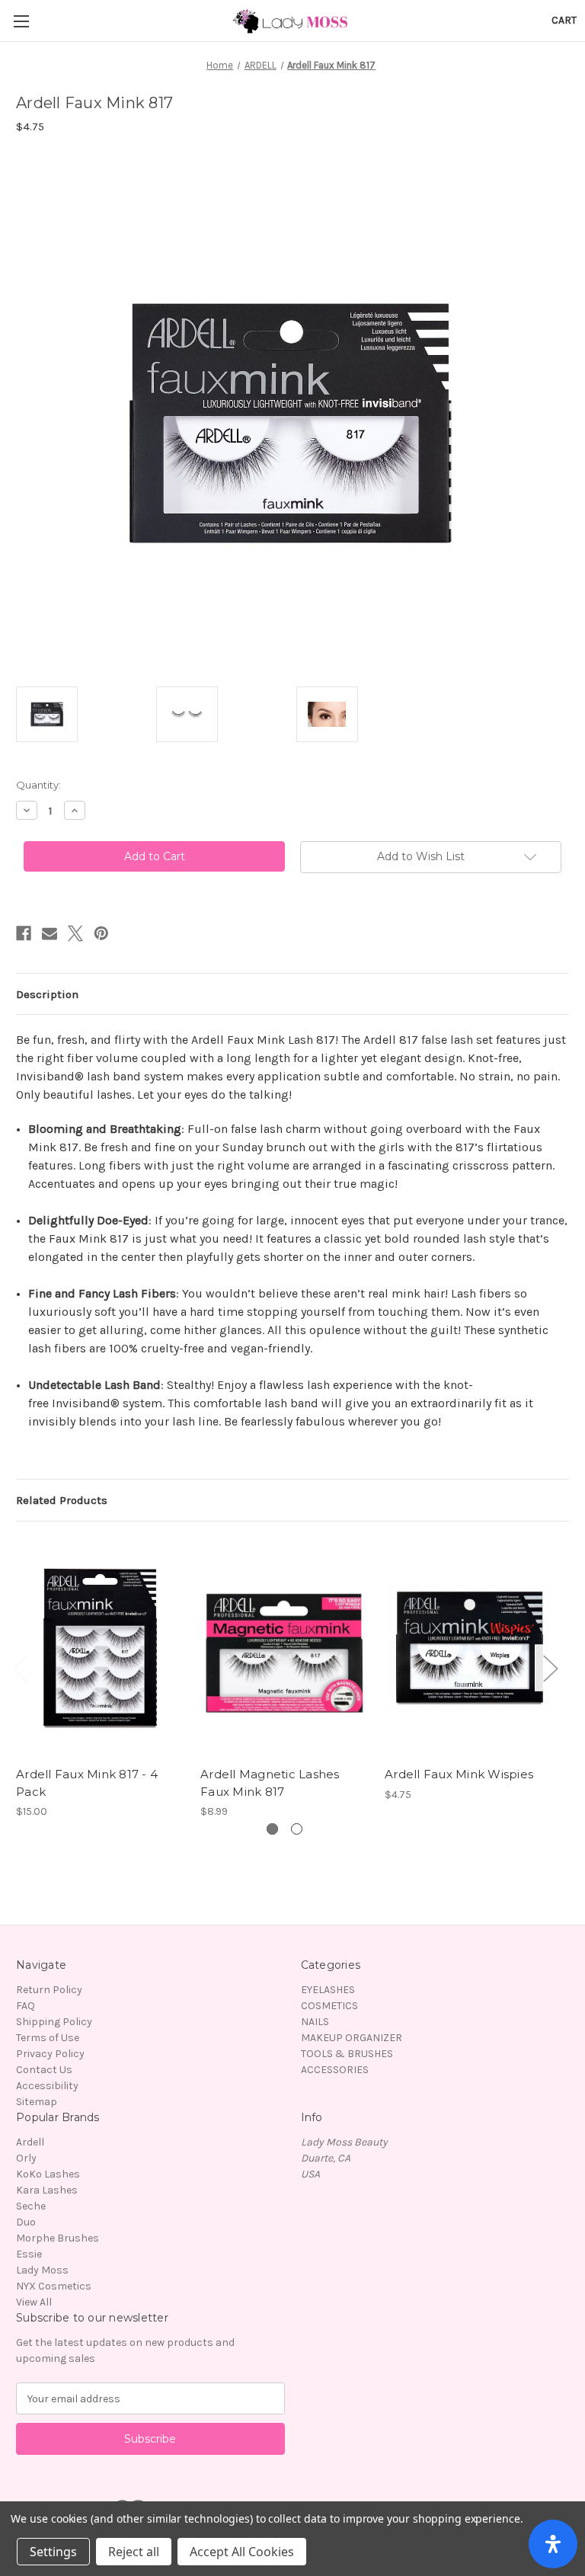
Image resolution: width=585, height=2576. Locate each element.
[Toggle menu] (21, 21)
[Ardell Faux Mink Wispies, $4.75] (469, 1648)
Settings (53, 2552)
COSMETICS (329, 2006)
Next (550, 1668)
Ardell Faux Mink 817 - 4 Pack (87, 1783)
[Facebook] (24, 933)
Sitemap (37, 2102)
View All (34, 2302)
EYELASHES (328, 1990)
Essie (29, 2254)
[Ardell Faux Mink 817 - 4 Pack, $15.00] (100, 1648)
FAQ (26, 2006)
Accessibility (47, 2086)
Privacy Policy (50, 2054)
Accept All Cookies (242, 2552)
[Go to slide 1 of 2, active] (272, 1829)
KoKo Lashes (48, 2174)
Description (47, 994)
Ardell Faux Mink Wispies (459, 1774)
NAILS (315, 2022)
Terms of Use (48, 2038)
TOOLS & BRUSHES (347, 2054)
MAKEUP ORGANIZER (352, 2038)
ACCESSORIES (335, 2070)
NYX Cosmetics (54, 2286)
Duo (26, 2222)
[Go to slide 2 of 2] (297, 1829)
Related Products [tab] (62, 1500)
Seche (31, 2206)
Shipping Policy (54, 2022)
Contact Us (44, 2070)
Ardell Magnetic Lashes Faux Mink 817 (270, 1783)
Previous (20, 1668)
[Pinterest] (101, 933)
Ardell (30, 2142)
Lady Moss (42, 2270)
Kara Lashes (47, 2190)
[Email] (50, 933)
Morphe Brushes (58, 2238)
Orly (26, 2158)
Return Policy (49, 1990)
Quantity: (38, 785)
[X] (75, 933)
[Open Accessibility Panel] (553, 2544)
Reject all (134, 2552)
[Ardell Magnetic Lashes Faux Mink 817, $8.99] (285, 1648)
